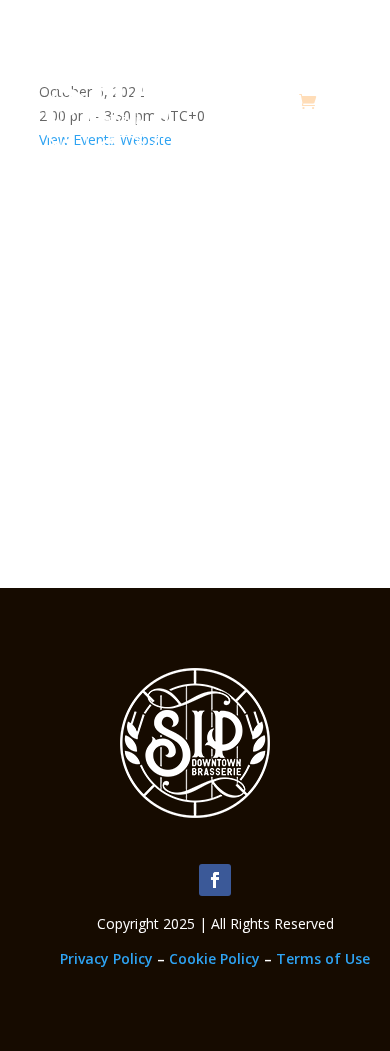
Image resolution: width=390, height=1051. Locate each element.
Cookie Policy (214, 958)
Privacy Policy (106, 958)
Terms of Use (323, 958)
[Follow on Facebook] (215, 880)
